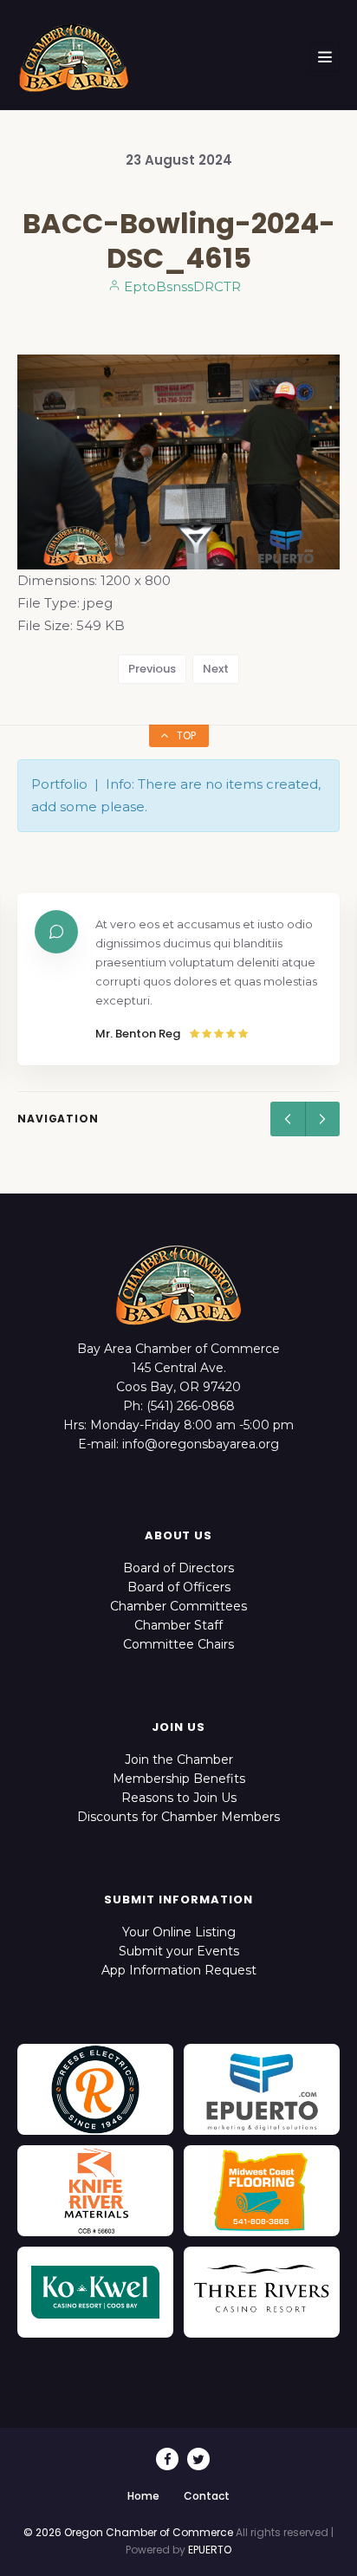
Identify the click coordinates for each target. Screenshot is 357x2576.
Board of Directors (178, 1568)
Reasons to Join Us (179, 1798)
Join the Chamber (179, 1760)
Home (143, 2496)
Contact (207, 2496)
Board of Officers (179, 1587)
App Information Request (179, 1970)
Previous (152, 669)
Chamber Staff (178, 1625)
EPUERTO (210, 2550)
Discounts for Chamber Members (178, 1817)
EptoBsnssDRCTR (181, 286)
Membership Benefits (179, 1779)
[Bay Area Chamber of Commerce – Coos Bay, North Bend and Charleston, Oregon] (74, 57)
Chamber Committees (178, 1606)
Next (216, 669)
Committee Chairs (178, 1644)
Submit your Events (179, 1951)
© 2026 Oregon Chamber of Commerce (128, 2532)
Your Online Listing (179, 1932)
